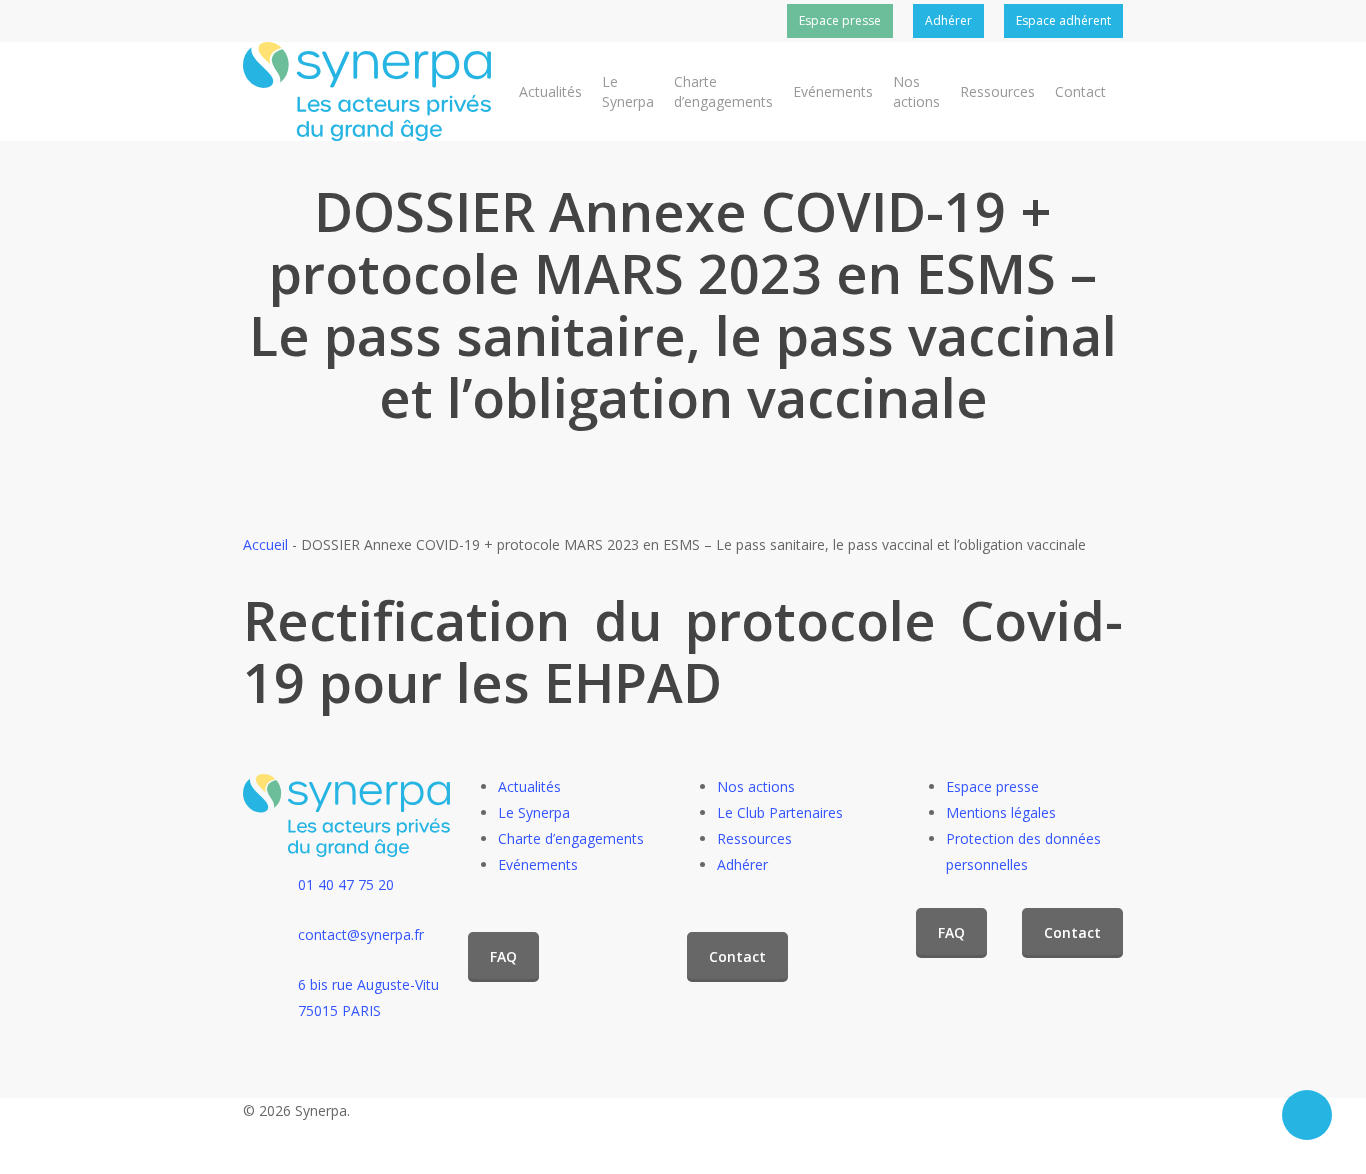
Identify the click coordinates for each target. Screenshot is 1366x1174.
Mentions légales (1001, 812)
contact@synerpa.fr (361, 934)
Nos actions (756, 786)
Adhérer (742, 864)
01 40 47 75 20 (346, 884)
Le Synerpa (534, 812)
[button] (503, 957)
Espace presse (992, 786)
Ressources (754, 838)
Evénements (538, 864)
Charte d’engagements (571, 838)
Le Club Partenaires (780, 812)
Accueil (265, 544)
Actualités (529, 786)
